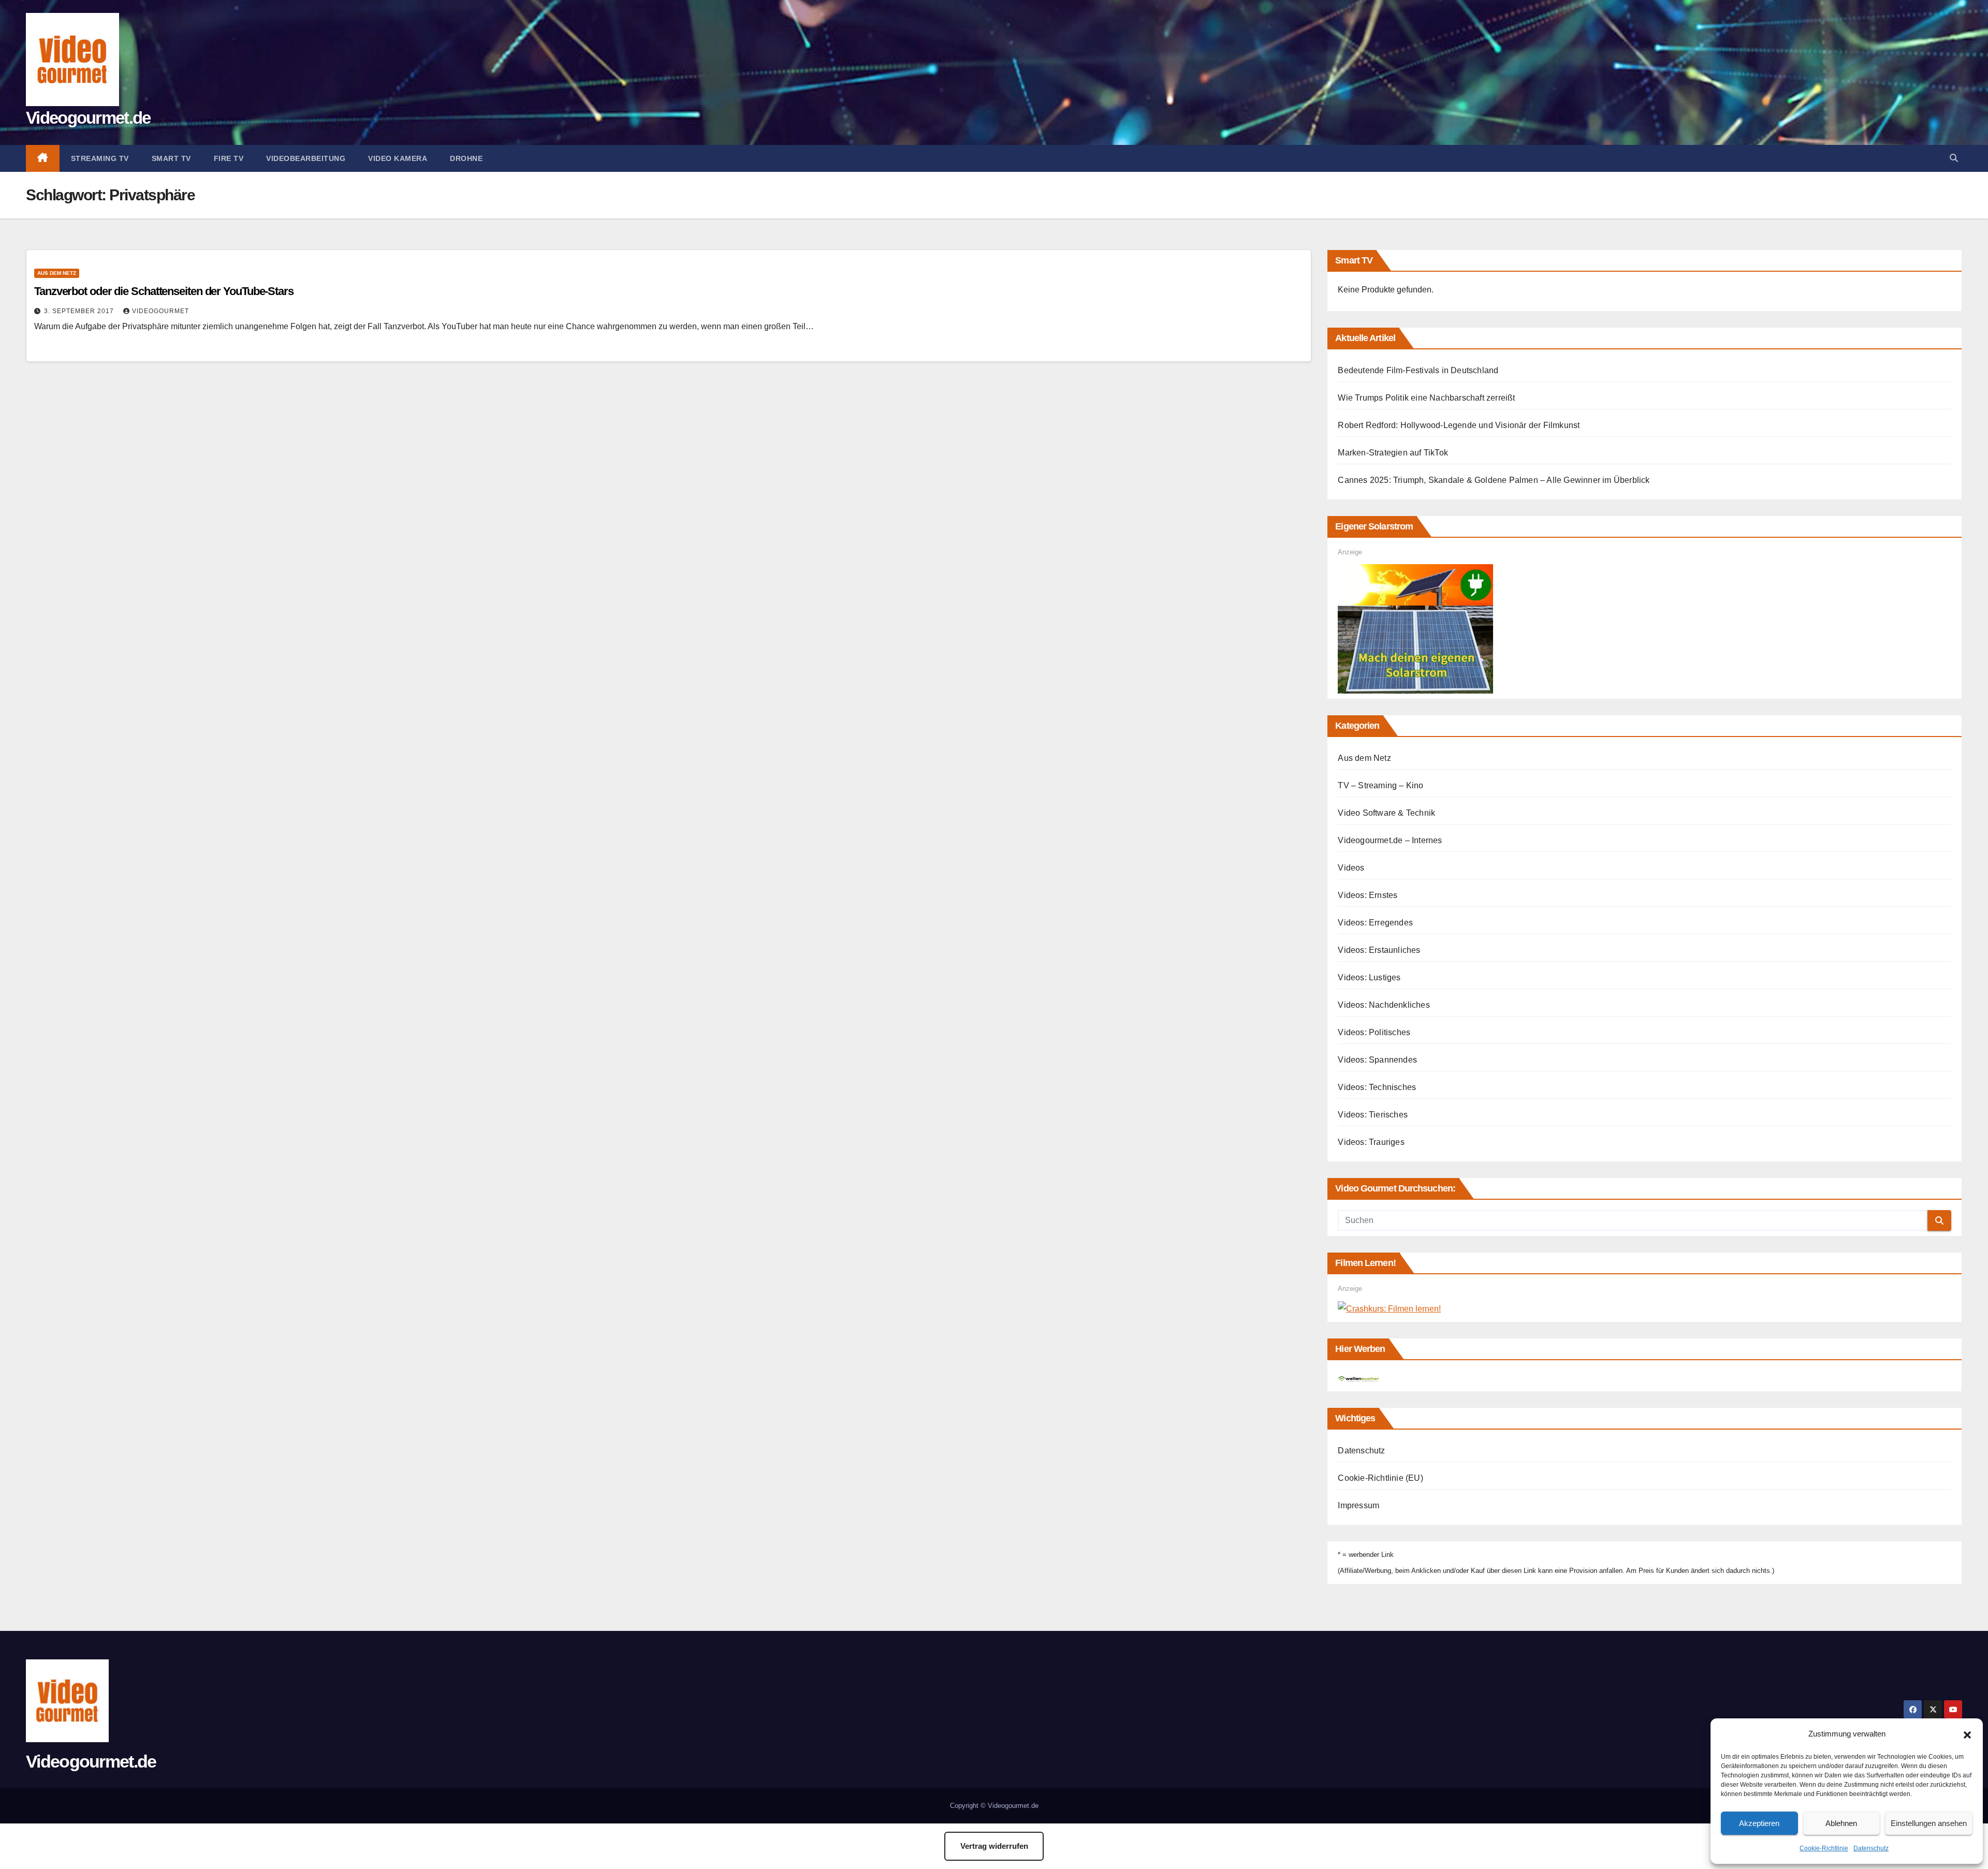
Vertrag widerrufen (994, 1846)
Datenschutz (1871, 1848)
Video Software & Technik (1386, 813)
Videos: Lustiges (1369, 977)
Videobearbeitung (306, 158)
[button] (1967, 1734)
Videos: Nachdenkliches (1384, 1005)
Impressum (1358, 1505)
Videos (1351, 868)
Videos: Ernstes (1368, 895)
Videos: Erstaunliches (1379, 950)
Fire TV (229, 158)
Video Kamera (398, 158)
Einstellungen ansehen (1929, 1823)
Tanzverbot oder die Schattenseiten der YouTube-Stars (164, 291)
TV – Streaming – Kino (1380, 785)
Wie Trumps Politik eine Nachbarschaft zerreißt (1426, 398)
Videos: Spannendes (1377, 1060)
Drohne (466, 158)
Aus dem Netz (57, 273)
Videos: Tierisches (1373, 1115)
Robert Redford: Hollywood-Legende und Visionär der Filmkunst (1459, 425)
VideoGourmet (160, 311)
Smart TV (171, 158)
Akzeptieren (1759, 1823)
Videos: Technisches (1377, 1087)
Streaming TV (100, 158)
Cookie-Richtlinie (1824, 1848)
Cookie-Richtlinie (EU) (1380, 1478)
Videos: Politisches (1374, 1032)
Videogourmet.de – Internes (1390, 840)
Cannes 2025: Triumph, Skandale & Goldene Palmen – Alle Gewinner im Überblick (1494, 480)
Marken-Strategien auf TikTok (1393, 453)
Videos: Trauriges (1371, 1142)
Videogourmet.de (88, 118)
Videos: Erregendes (1375, 923)
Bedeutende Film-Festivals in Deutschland (1418, 370)
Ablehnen (1841, 1823)
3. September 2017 (80, 311)
